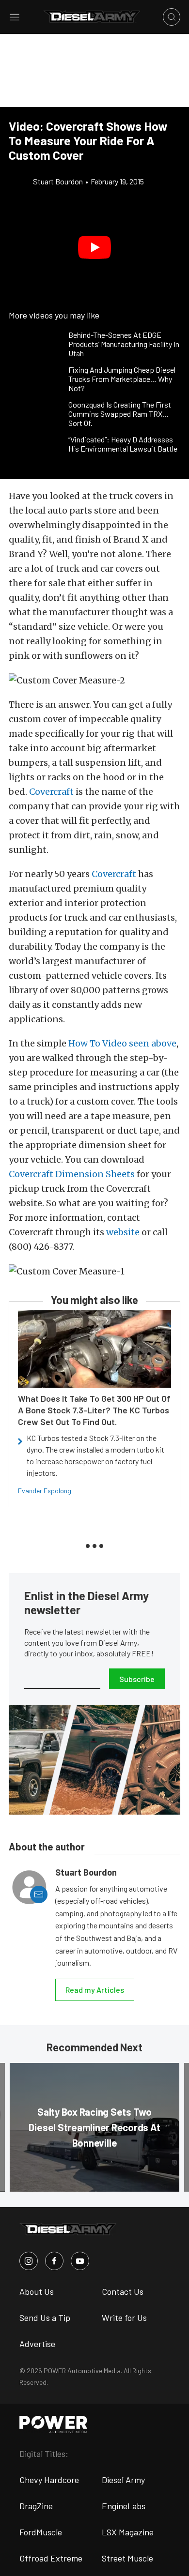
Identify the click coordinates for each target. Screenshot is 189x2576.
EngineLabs (124, 2506)
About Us (37, 2291)
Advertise (37, 2344)
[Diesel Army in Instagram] (29, 2261)
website (123, 1232)
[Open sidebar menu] (15, 17)
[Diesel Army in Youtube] (80, 2261)
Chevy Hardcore (49, 2480)
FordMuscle (41, 2532)
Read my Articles (95, 1990)
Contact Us (123, 2291)
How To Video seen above (122, 1043)
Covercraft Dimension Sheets (72, 1174)
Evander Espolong (45, 1491)
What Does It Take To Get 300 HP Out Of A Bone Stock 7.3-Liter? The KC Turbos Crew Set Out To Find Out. (94, 1410)
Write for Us (124, 2318)
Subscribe (137, 1679)
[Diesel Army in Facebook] (54, 2261)
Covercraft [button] (51, 792)
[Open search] (172, 17)
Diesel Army (123, 2480)
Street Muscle (127, 2558)
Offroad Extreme (51, 2558)
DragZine (36, 2506)
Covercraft (114, 874)
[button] (94, 247)
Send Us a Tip (45, 2318)
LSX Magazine (128, 2532)
